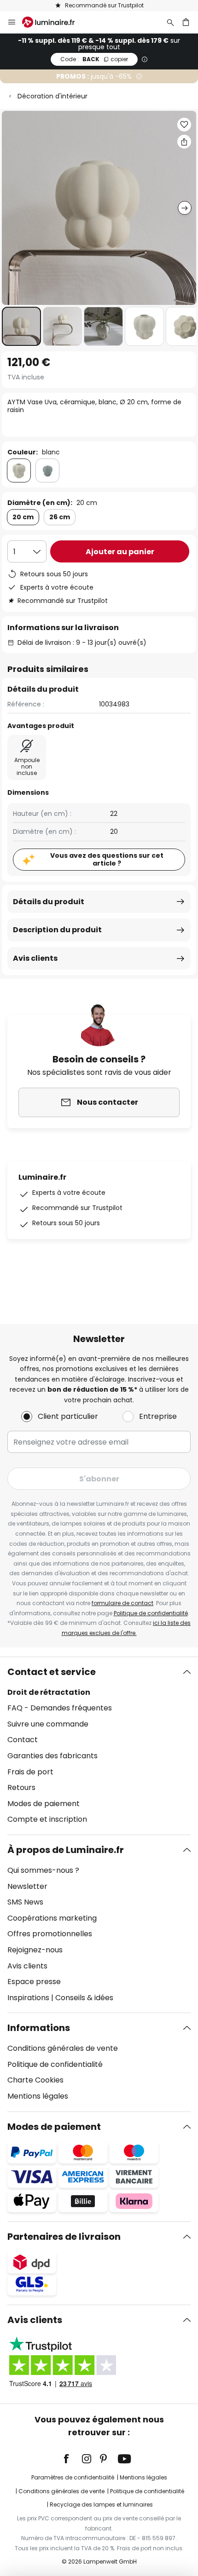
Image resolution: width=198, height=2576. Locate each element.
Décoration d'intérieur (52, 96)
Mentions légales (38, 2096)
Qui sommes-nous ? (43, 1870)
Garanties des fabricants (52, 1756)
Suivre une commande (48, 1724)
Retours (21, 1787)
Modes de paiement (44, 1804)
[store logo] (54, 22)
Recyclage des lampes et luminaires (101, 2504)
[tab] (99, 1746)
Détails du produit (49, 902)
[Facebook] (72, 2459)
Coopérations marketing (52, 1918)
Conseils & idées (84, 1998)
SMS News (25, 1902)
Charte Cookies (35, 2080)
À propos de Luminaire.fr (66, 1850)
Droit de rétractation (49, 1692)
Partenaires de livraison (64, 2237)
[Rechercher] (170, 22)
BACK (94, 59)
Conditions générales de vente (63, 2048)
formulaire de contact (122, 1603)
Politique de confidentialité (151, 1613)
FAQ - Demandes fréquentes (60, 1708)
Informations (39, 2028)
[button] (21, 326)
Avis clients (35, 958)
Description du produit (57, 930)
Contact (23, 1740)
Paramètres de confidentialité (73, 2477)
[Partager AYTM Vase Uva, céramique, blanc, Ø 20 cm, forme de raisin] (184, 142)
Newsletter (27, 1886)
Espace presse (34, 1982)
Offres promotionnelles (50, 1934)
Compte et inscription (47, 1819)
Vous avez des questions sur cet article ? (107, 859)
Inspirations (28, 1998)
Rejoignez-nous (35, 1950)
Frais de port (30, 1772)
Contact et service (52, 1672)
